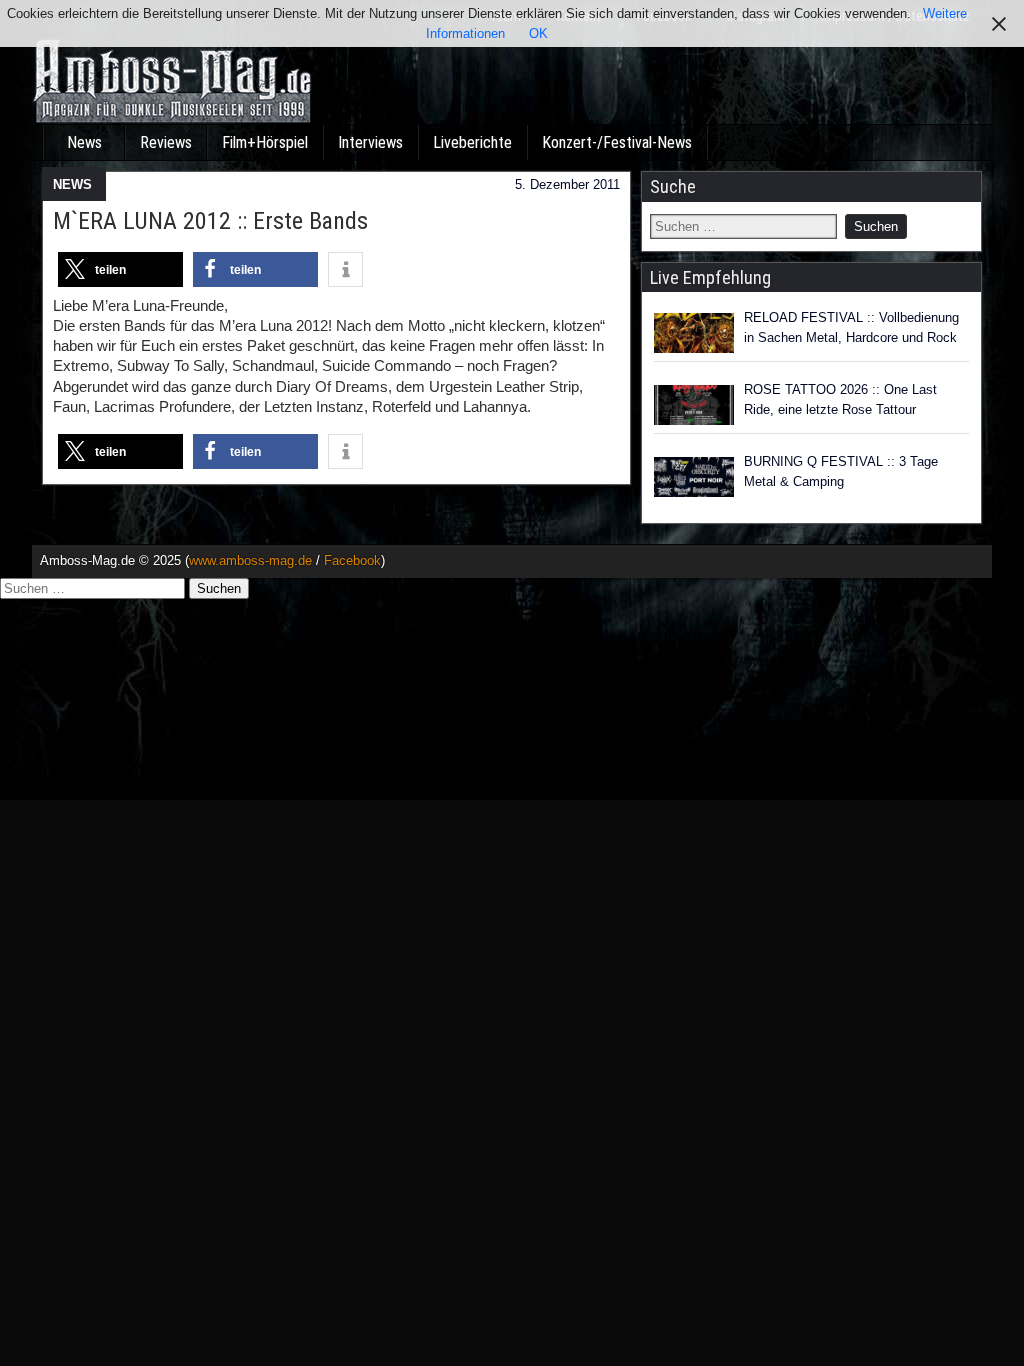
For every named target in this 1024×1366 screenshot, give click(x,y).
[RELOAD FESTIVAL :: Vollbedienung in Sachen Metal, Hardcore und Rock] (694, 333)
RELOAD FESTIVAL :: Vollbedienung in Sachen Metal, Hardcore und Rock (851, 327)
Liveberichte (472, 142)
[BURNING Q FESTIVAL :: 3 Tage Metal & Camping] (694, 477)
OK (538, 33)
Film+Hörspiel (265, 142)
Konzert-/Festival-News (617, 142)
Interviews (370, 142)
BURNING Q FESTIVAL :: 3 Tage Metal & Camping (841, 471)
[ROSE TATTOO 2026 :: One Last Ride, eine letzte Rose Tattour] (694, 405)
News (84, 142)
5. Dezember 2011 (567, 184)
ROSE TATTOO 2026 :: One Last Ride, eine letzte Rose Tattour (840, 399)
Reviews (166, 142)
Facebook (352, 560)
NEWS (72, 184)
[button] (120, 269)
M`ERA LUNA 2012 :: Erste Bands (210, 221)
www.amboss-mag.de (250, 560)
